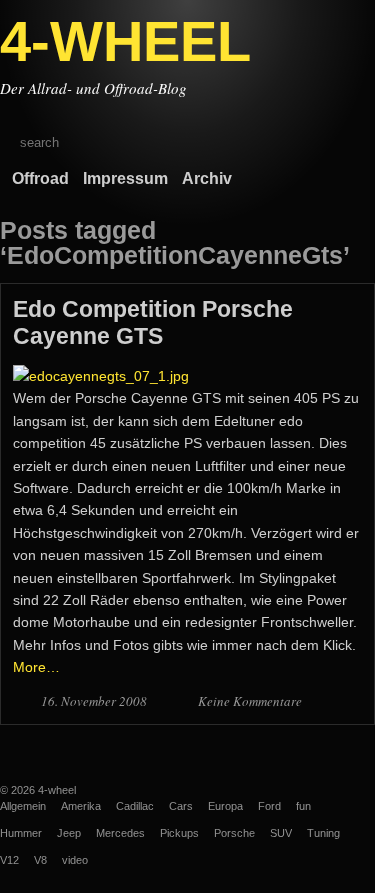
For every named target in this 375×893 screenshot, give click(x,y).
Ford (269, 806)
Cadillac (135, 806)
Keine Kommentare (250, 701)
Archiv (207, 178)
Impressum (125, 178)
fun (303, 806)
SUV (281, 833)
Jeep (69, 833)
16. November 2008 (95, 701)
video (75, 860)
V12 (9, 860)
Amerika (81, 806)
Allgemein (23, 806)
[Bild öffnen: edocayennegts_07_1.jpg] (101, 376)
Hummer (21, 833)
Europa (225, 806)
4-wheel (57, 790)
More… (36, 667)
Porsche (234, 833)
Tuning (323, 833)
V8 (40, 860)
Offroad (40, 178)
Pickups (179, 833)
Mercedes (120, 833)
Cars (181, 806)
